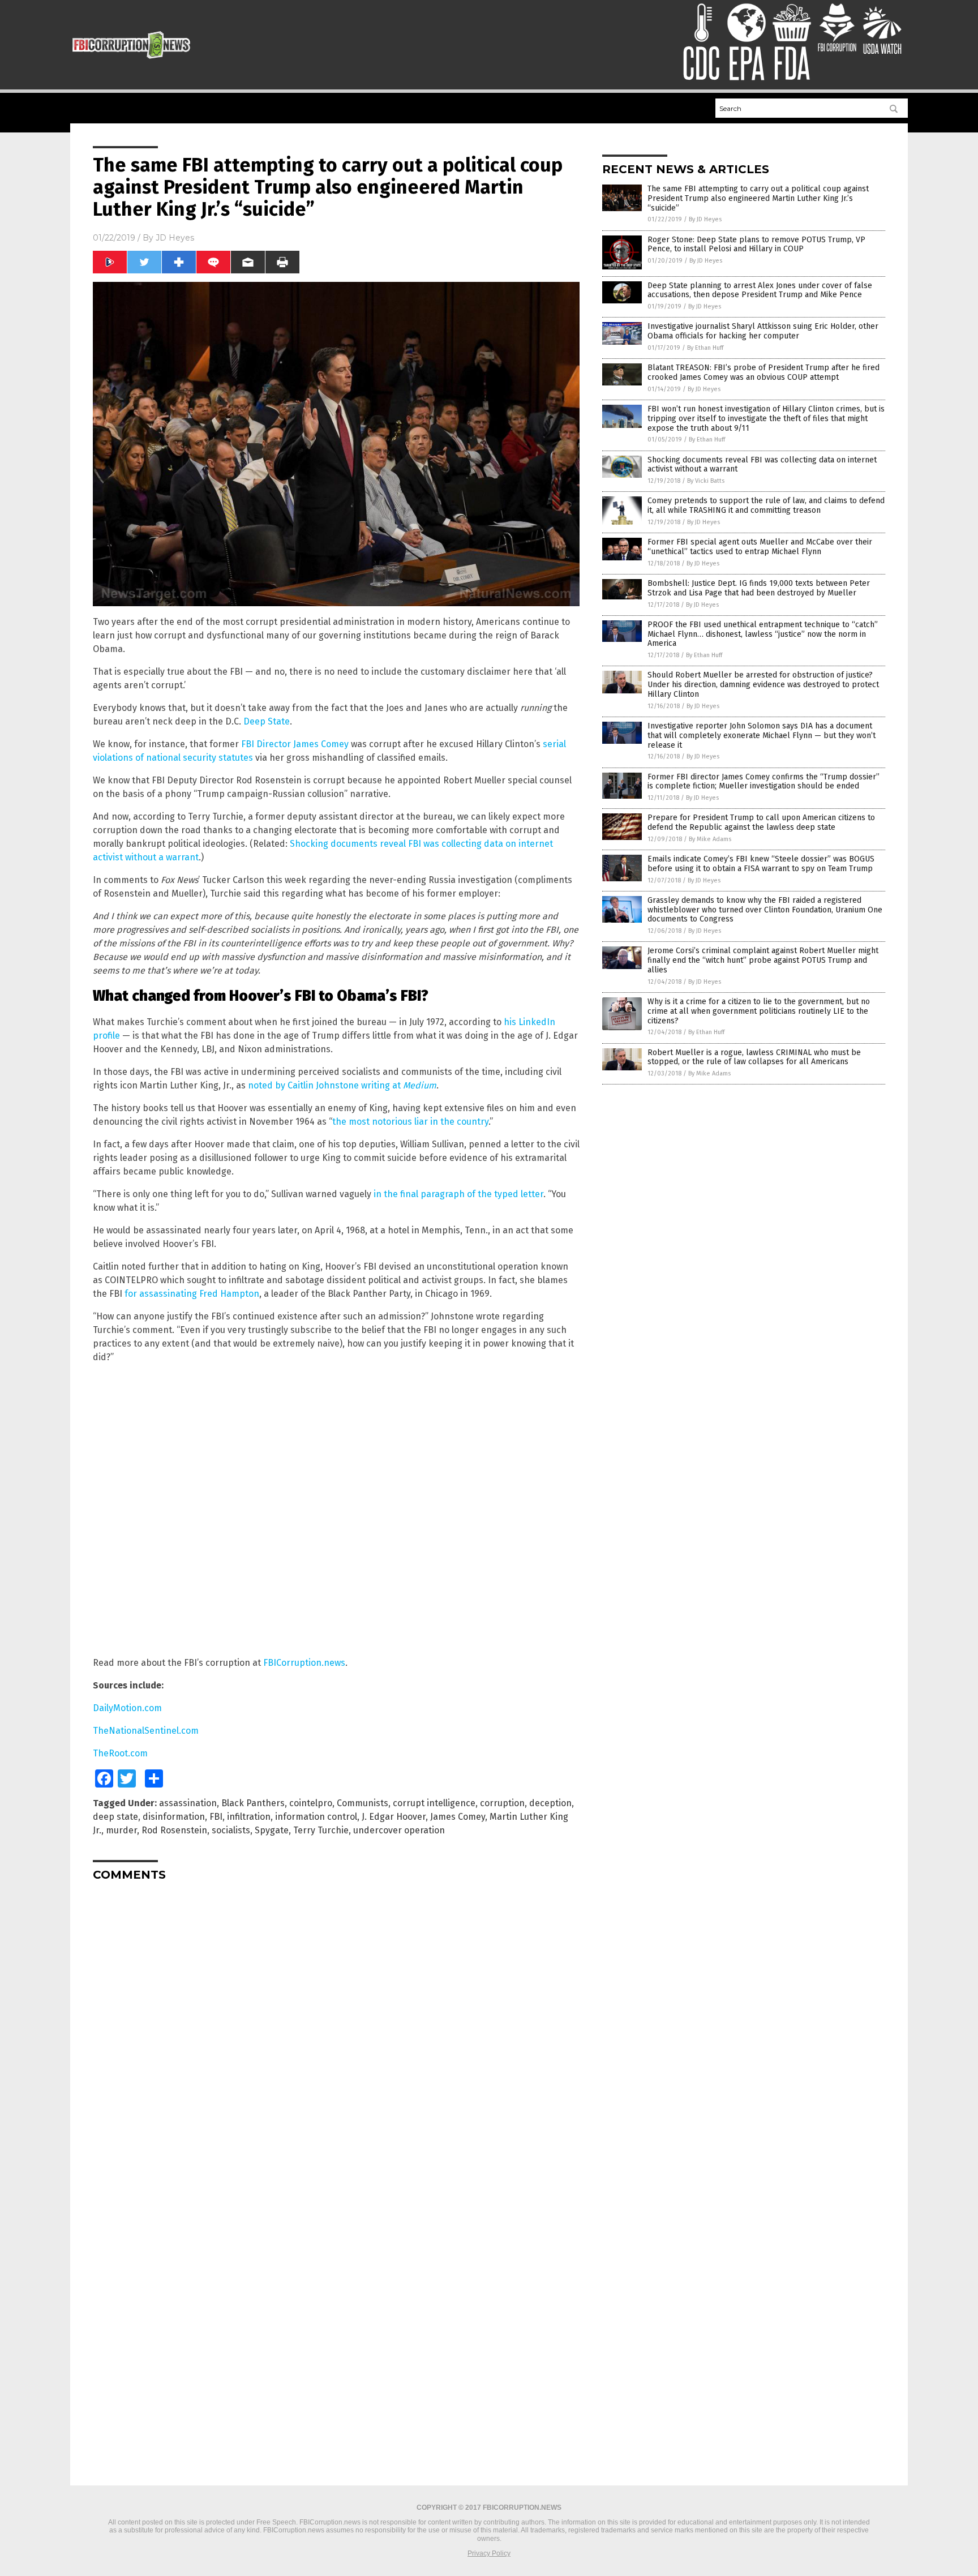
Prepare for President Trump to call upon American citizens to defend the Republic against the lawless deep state (761, 822)
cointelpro (311, 1803)
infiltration (249, 1817)
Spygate (272, 1830)
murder (121, 1830)
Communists (363, 1803)
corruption (502, 1803)
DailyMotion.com (127, 1708)
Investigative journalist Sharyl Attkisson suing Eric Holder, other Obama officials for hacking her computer (763, 331)
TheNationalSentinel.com (146, 1731)
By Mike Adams (710, 839)
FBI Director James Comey (295, 744)
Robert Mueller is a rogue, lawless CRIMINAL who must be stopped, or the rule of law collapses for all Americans (754, 1057)
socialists (231, 1830)
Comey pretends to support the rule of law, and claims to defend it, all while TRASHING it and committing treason (766, 505)
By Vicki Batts (706, 481)
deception (550, 1803)
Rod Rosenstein (174, 1830)
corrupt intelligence (434, 1803)
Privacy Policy (489, 2553)
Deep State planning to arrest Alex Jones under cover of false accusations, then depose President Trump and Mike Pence (760, 290)
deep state (115, 1817)
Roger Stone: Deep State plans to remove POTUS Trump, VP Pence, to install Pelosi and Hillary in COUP (756, 245)
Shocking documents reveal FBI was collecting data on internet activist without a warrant (762, 465)
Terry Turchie (321, 1830)
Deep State (267, 721)
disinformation (174, 1817)
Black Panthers (253, 1803)
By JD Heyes (705, 219)
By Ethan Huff (705, 348)
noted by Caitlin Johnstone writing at (342, 1085)
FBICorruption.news (304, 1663)
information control (316, 1817)
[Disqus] (336, 2031)
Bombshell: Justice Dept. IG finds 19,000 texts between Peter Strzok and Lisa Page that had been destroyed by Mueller (759, 588)
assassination (188, 1803)
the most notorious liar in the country (410, 1122)
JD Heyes (175, 238)
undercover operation (399, 1830)
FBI (216, 1817)
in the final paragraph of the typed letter (458, 1194)
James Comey (458, 1817)
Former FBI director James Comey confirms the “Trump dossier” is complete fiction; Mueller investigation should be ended (763, 782)
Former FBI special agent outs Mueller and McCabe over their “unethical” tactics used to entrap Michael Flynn (760, 547)
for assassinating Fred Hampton (192, 1294)
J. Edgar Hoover (394, 1817)
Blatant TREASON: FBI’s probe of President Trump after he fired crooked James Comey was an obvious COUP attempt (763, 372)
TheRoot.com (120, 1753)
